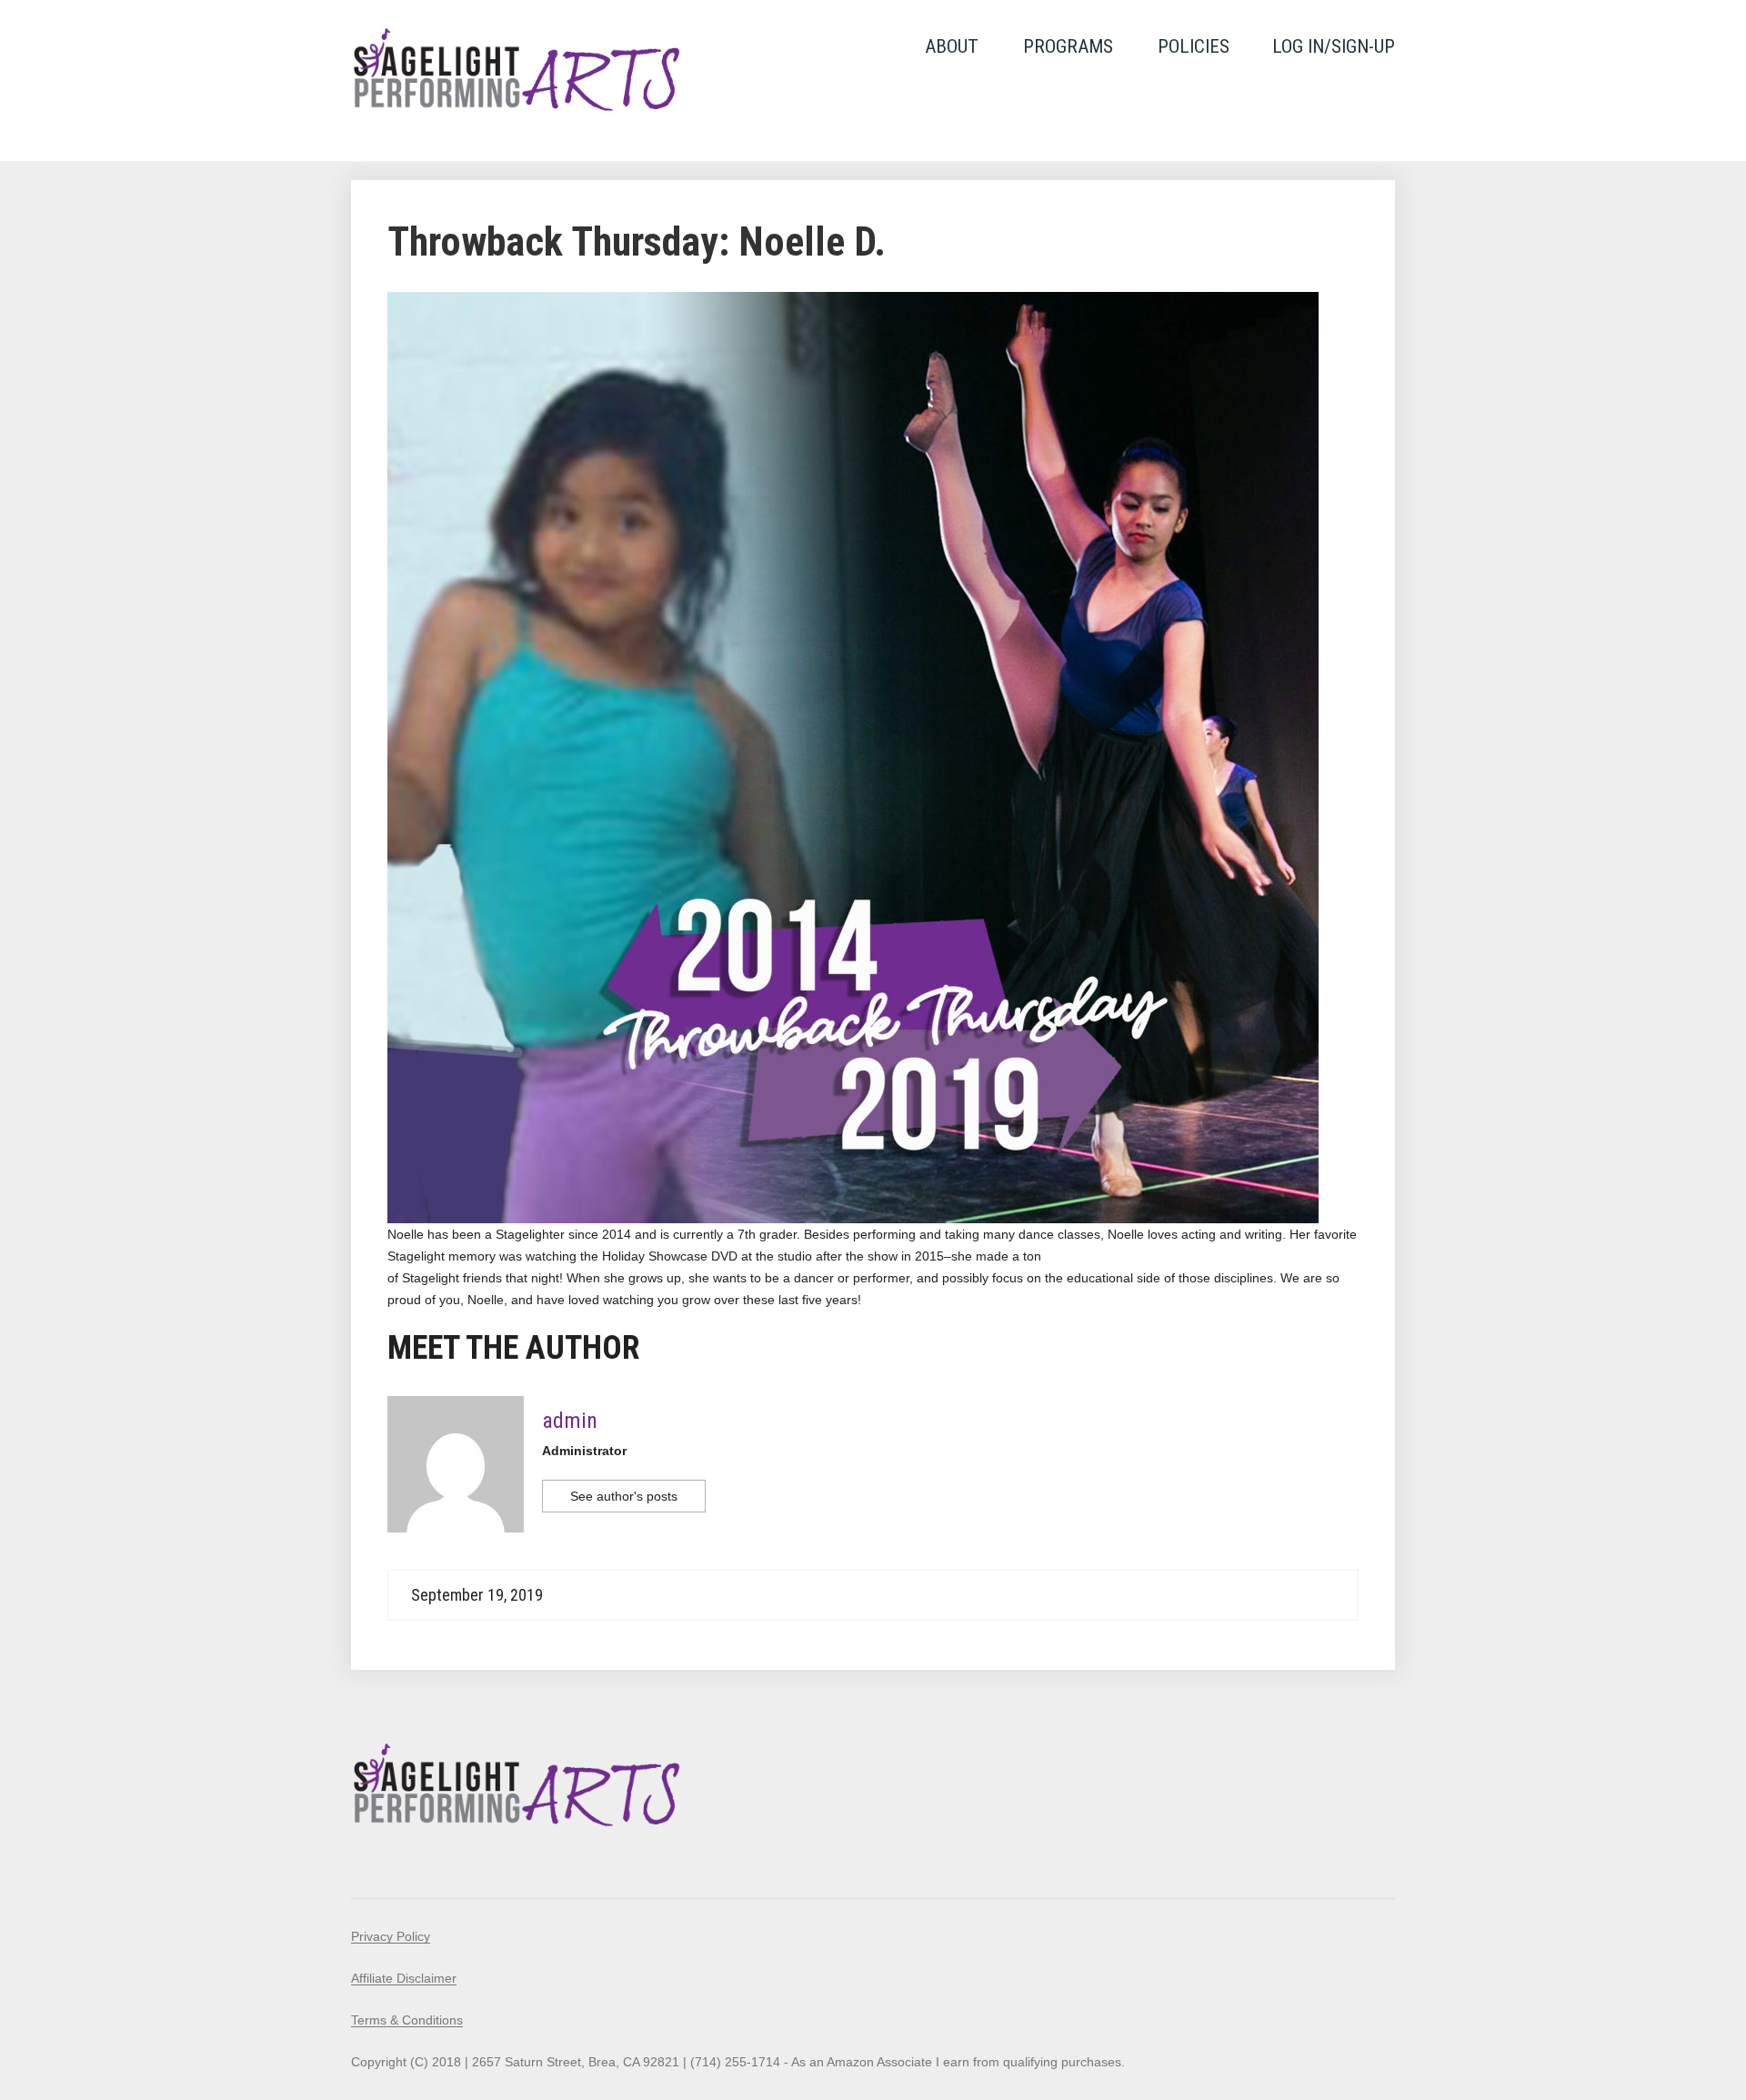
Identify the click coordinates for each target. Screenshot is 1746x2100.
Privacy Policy (391, 1936)
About (952, 46)
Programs (1068, 46)
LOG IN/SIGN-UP (1334, 46)
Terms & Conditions (407, 2020)
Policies (1194, 46)
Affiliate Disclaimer (404, 1978)
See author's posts (624, 1496)
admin (570, 1421)
